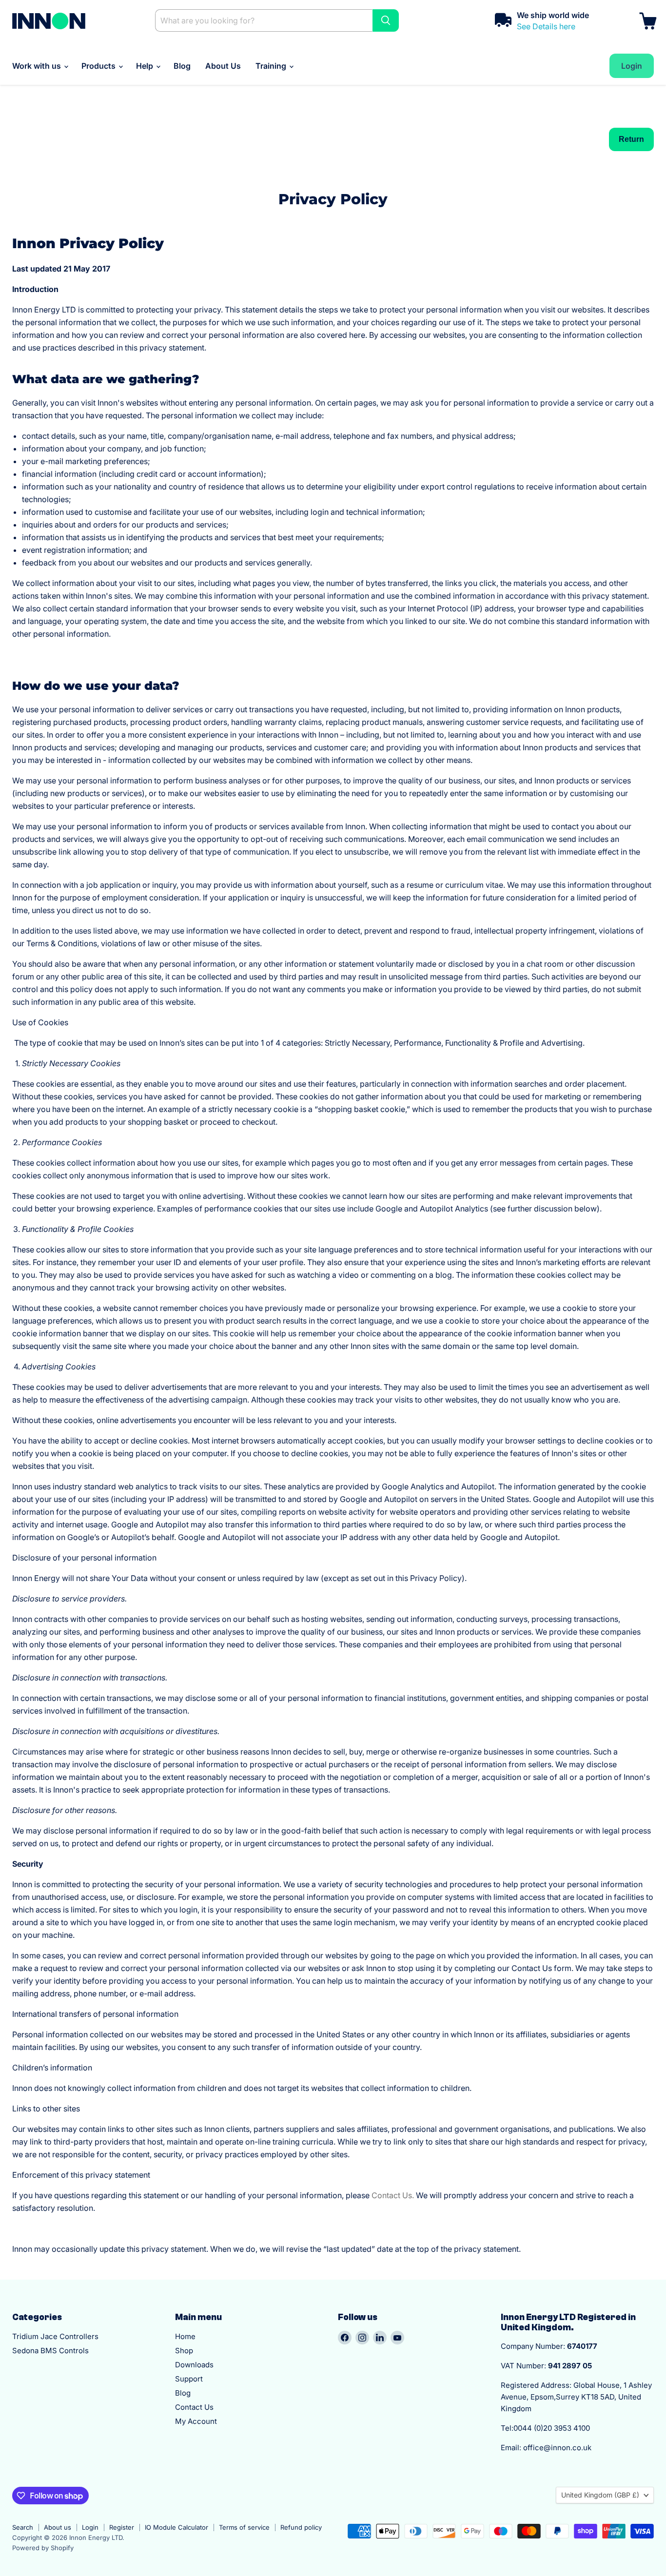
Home (185, 2336)
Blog (182, 66)
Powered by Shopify (43, 2548)
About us (58, 2527)
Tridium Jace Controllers (55, 2336)
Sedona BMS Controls (50, 2351)
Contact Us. (393, 2195)
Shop (184, 2351)
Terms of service (244, 2527)
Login (90, 2527)
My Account (196, 2421)
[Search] (386, 20)
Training (272, 66)
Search (23, 2527)
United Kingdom (600, 2495)
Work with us (38, 66)
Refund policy (301, 2527)
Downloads (194, 2365)
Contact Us (194, 2407)
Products (99, 66)
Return (631, 139)
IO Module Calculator (176, 2527)
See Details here (546, 26)
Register (122, 2527)
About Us (223, 66)
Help (146, 66)
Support (189, 2379)
